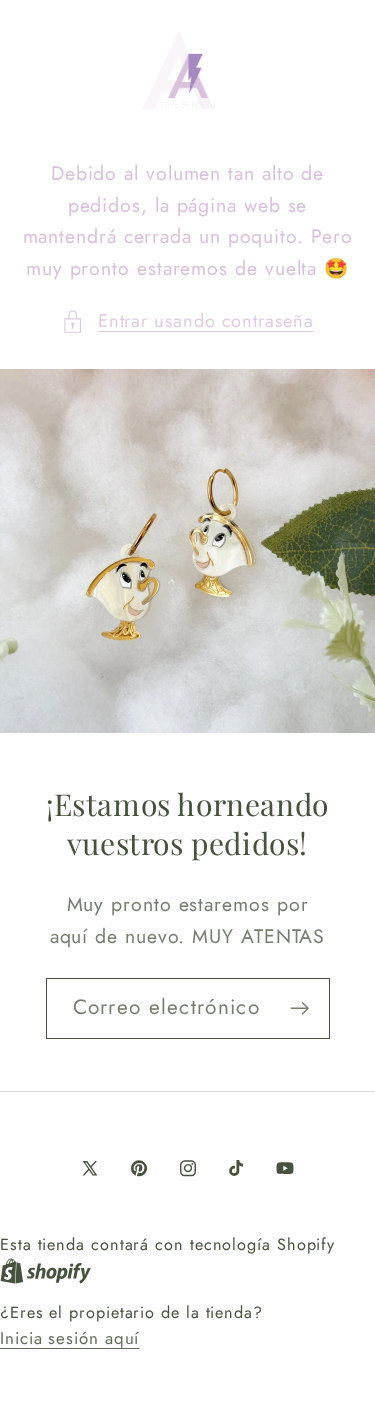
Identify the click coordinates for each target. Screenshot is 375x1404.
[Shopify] (45, 1270)
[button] (187, 321)
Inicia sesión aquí (69, 1338)
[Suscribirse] (299, 1008)
